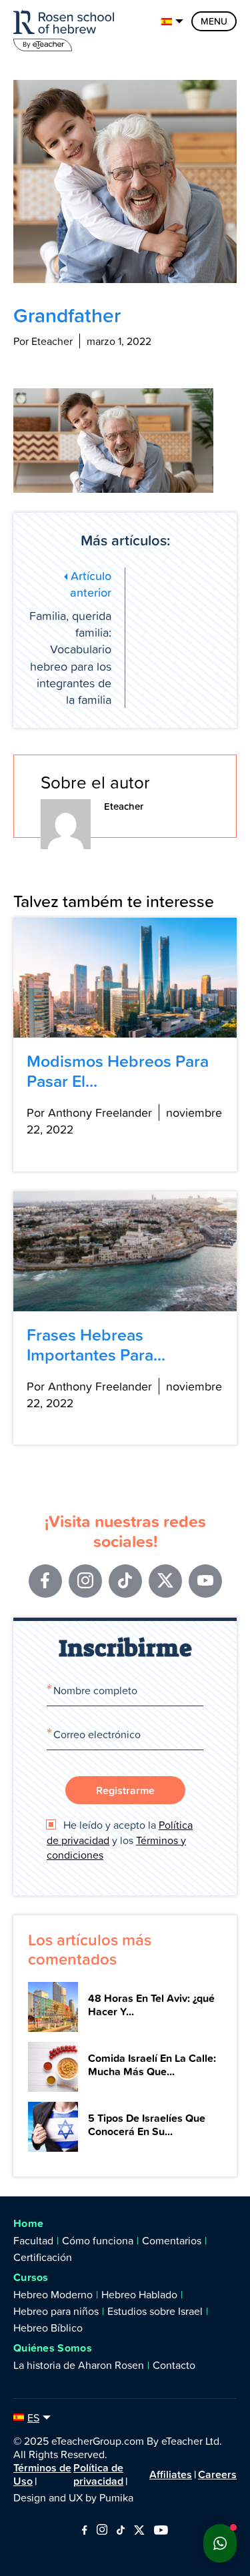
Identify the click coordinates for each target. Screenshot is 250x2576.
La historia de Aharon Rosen (79, 2365)
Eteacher (124, 806)
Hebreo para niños (56, 2311)
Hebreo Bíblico (48, 2328)
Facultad (33, 2240)
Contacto (174, 2365)
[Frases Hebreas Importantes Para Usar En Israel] (125, 1251)
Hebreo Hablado (139, 2294)
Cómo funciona (98, 2240)
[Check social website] (84, 2531)
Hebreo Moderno (53, 2294)
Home (28, 2223)
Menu (214, 21)
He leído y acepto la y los (120, 1840)
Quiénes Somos (53, 2348)
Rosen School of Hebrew (67, 28)
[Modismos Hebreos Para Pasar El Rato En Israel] (125, 978)
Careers (217, 2474)
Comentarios (172, 2240)
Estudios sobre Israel (155, 2311)
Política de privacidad (98, 2474)
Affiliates (171, 2474)
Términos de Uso (42, 2474)
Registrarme (125, 1790)
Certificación (43, 2257)
